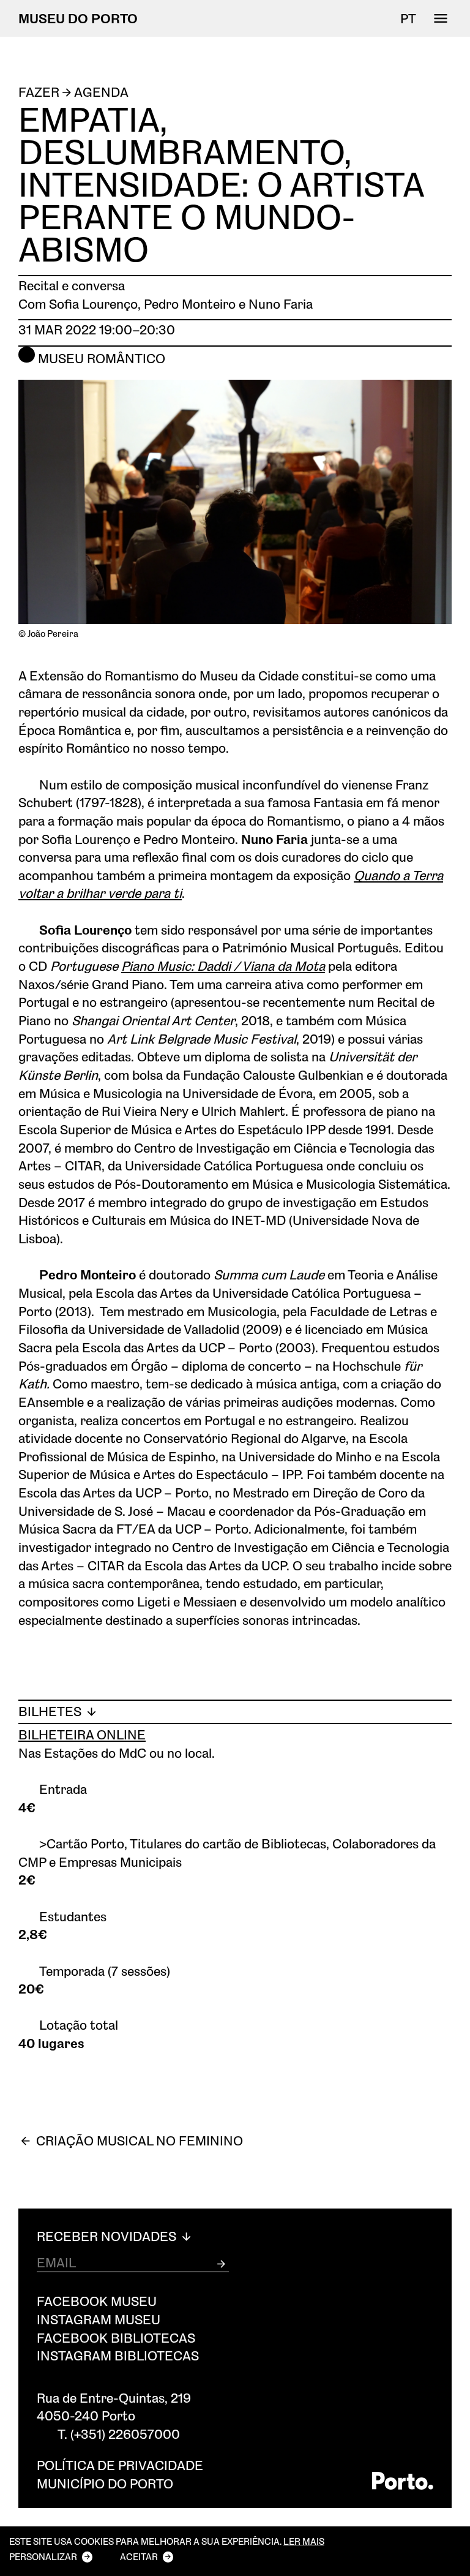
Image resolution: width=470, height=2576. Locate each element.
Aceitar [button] (139, 2556)
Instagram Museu (99, 2319)
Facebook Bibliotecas (116, 2337)
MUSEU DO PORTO (78, 18)
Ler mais (304, 2541)
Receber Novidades (108, 2236)
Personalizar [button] (43, 2556)
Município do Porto (105, 2483)
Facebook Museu (97, 2301)
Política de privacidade (120, 2465)
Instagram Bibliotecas (118, 2355)
